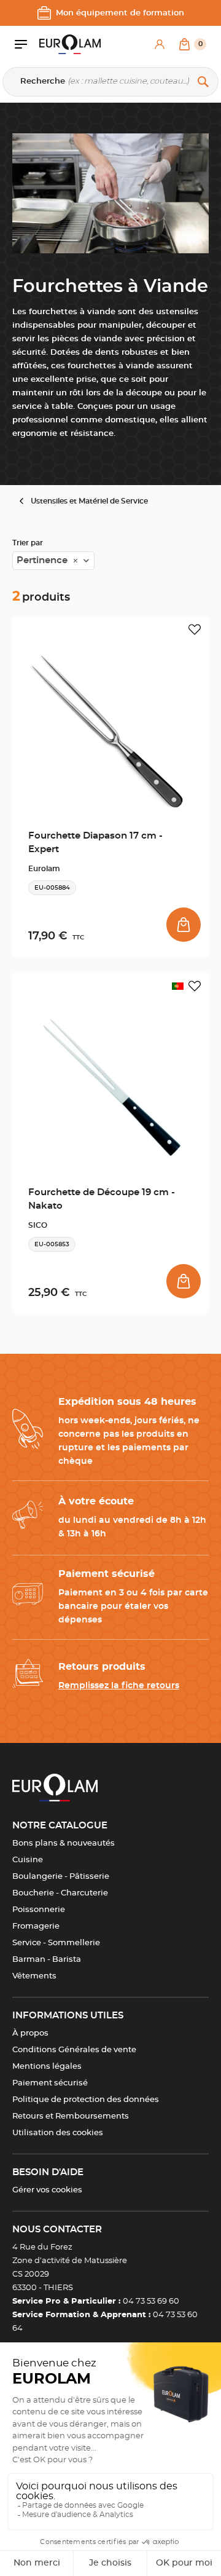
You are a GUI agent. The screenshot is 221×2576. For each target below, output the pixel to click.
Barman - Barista (47, 1960)
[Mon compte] (160, 44)
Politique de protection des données (86, 2100)
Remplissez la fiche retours (119, 1686)
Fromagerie (36, 1926)
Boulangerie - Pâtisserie (61, 1877)
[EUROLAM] (70, 44)
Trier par (28, 543)
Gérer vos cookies (47, 2190)
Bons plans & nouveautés (64, 1843)
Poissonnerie (39, 1910)
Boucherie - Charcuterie (60, 1893)
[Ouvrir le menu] (27, 44)
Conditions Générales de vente (74, 2050)
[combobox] (53, 561)
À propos (30, 2033)
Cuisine (28, 1860)
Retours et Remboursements (71, 2116)
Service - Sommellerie (56, 1943)
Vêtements (34, 1976)
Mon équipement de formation (120, 13)
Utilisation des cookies (58, 2133)
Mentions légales (47, 2067)
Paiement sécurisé (50, 2083)
